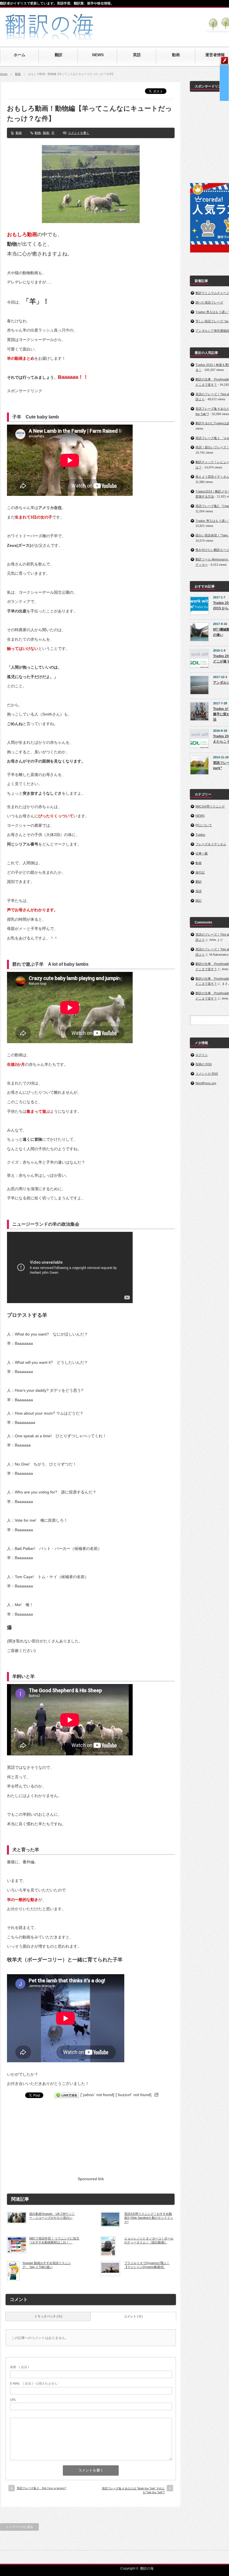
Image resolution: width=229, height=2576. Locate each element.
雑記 (199, 901)
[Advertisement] (91, 2141)
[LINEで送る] (67, 2095)
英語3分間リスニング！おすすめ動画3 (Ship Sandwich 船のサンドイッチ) (149, 2218)
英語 (199, 891)
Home (4, 74)
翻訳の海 (147, 2568)
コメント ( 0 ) (133, 2316)
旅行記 (200, 872)
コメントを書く (79, 133)
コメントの (207, 1074)
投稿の (204, 1064)
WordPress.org (206, 1083)
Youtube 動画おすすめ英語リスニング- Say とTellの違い (47, 2265)
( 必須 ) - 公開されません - (35, 2383)
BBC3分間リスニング (210, 806)
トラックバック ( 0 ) (48, 2316)
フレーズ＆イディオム (211, 844)
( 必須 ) (20, 2367)
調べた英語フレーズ (209, 302)
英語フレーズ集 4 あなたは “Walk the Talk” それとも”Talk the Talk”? (133, 2490)
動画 (18, 74)
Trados (200, 835)
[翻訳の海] (52, 37)
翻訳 (199, 882)
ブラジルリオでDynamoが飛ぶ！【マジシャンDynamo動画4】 (147, 2265)
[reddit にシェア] (156, 2095)
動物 (38, 133)
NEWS (200, 816)
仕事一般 (202, 853)
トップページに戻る (19, 2527)
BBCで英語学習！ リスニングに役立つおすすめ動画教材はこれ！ (54, 2240)
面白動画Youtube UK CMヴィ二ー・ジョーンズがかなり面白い (52, 2216)
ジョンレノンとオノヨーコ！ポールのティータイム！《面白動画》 (149, 2240)
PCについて (204, 825)
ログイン (202, 1055)
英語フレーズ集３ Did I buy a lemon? (41, 2488)
